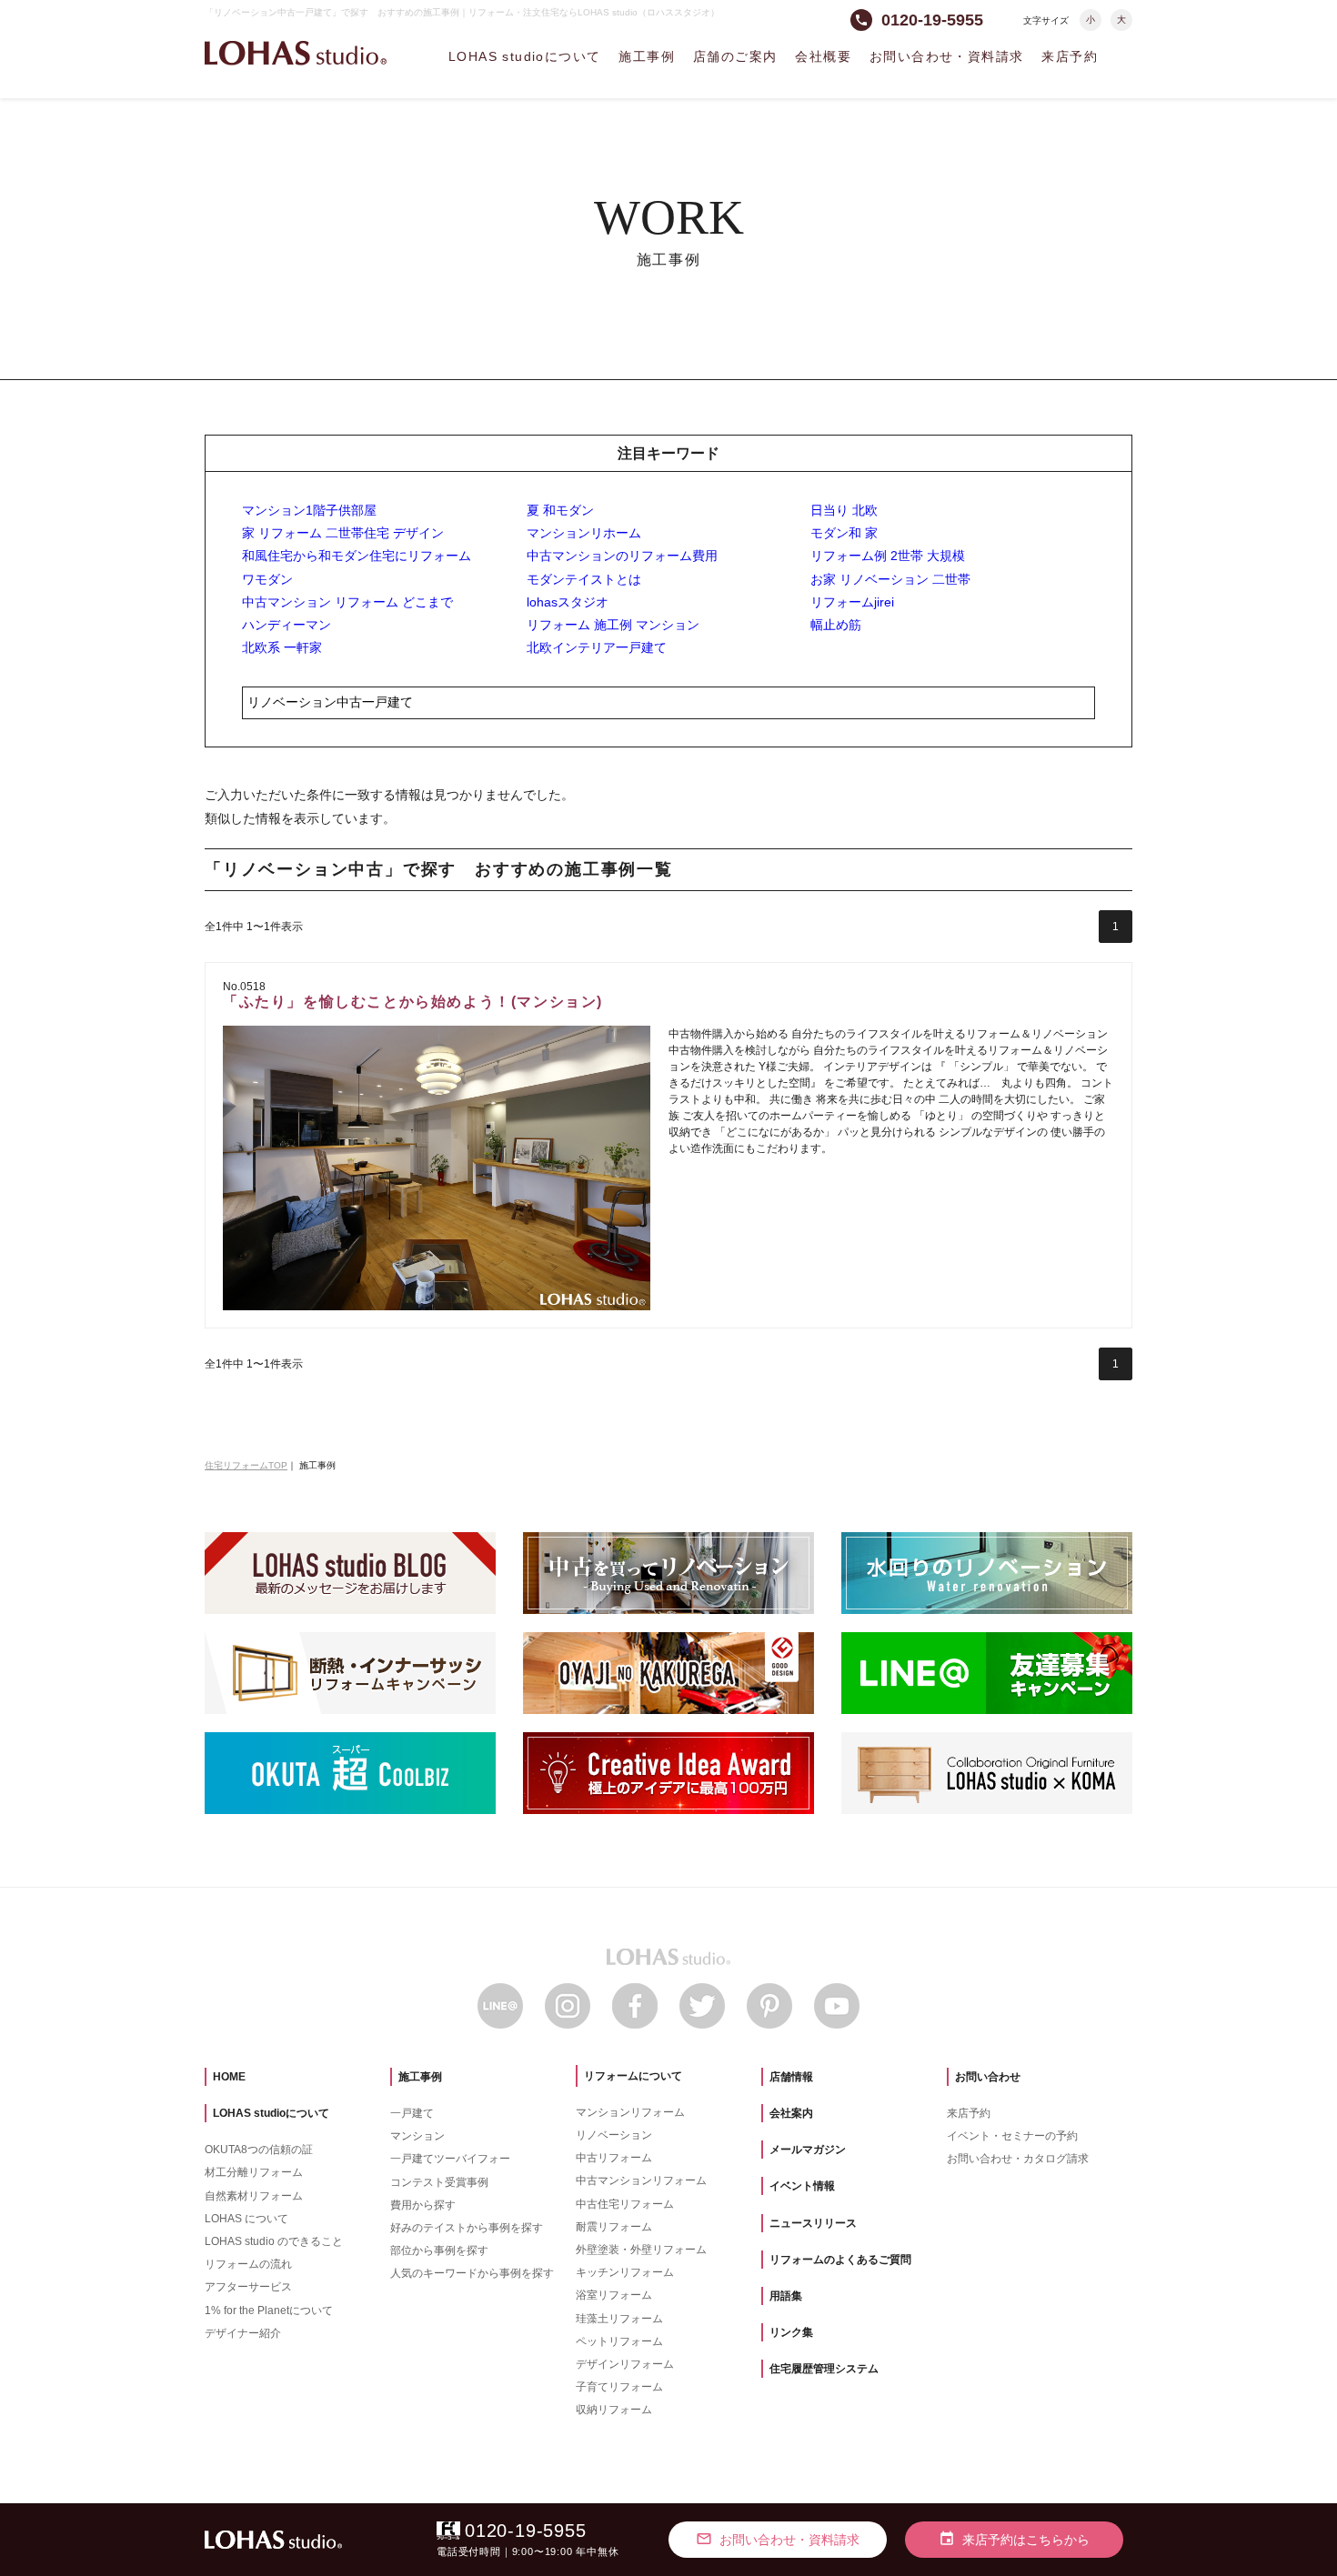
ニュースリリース (813, 2223)
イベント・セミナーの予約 (1012, 2136)
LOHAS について (246, 2219)
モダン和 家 (844, 533)
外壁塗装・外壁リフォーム (641, 2250)
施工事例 (647, 56)
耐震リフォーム (614, 2227)
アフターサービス (248, 2287)
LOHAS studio (296, 53)
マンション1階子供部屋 (309, 510)
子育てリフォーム (619, 2387)
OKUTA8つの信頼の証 (259, 2150)
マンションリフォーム (630, 2112)
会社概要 (823, 56)
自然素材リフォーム (254, 2196)
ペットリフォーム (619, 2341)
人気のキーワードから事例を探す (472, 2273)
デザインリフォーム (625, 2364)
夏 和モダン (560, 510)
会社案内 (791, 2113)
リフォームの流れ (248, 2264)
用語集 (786, 2296)
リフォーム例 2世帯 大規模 (888, 556)
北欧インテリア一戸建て (597, 647)
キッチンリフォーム (625, 2272)
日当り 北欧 (844, 510)
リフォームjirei (852, 602)
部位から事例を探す (439, 2250)
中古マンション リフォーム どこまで (347, 602)
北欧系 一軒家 (282, 647)
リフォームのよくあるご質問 (840, 2260)
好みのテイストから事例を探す (467, 2228)
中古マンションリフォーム (641, 2180)
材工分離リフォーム (254, 2172)
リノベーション (614, 2135)
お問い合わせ (988, 2077)
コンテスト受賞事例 (439, 2182)
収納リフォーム (614, 2410)
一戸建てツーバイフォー (450, 2159)
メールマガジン (808, 2150)
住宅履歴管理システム (824, 2369)
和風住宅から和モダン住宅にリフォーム (357, 556)
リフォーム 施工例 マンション (613, 625)
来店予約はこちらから (1014, 2539)
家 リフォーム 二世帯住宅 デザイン (343, 533)
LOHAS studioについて (524, 56)
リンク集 (791, 2332)
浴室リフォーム (614, 2295)
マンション (417, 2136)
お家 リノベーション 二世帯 (890, 579)
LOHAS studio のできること (274, 2241)
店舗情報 (791, 2077)
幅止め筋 (836, 625)
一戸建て (412, 2113)
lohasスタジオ (568, 602)
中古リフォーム (614, 2158)
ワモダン (267, 579)
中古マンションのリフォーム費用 (622, 556)
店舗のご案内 (735, 56)
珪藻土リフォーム (619, 2319)
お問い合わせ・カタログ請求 (1018, 2159)
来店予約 (1070, 56)
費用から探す (423, 2205)
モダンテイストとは (584, 579)
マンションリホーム (584, 533)
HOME (229, 2077)
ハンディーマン (286, 625)
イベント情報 (802, 2186)
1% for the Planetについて (269, 2310)
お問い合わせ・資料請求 (946, 56)
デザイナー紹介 (243, 2333)
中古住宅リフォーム (625, 2204)
